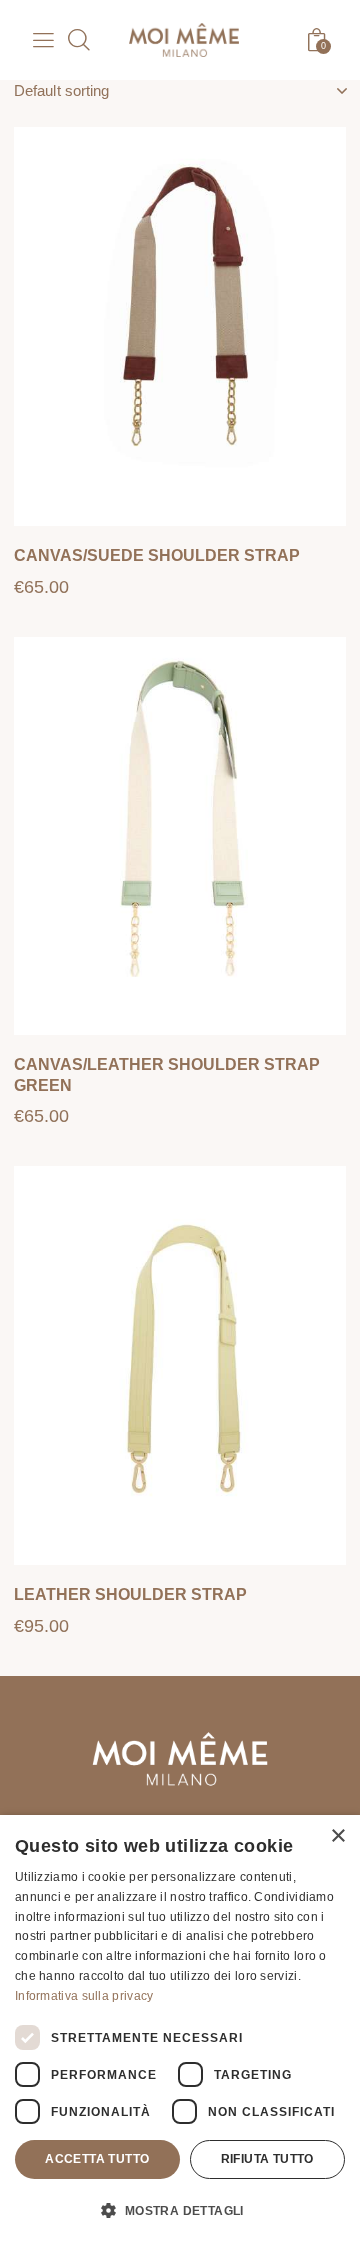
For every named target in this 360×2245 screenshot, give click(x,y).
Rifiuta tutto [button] (267, 2159)
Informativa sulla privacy (84, 1996)
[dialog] (180, 2030)
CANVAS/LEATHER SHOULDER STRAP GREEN (167, 1075)
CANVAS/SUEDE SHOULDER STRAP (157, 555)
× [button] (337, 1836)
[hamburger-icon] (42, 43)
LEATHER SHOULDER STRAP (130, 1594)
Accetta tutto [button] (97, 2159)
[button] (302, 175)
